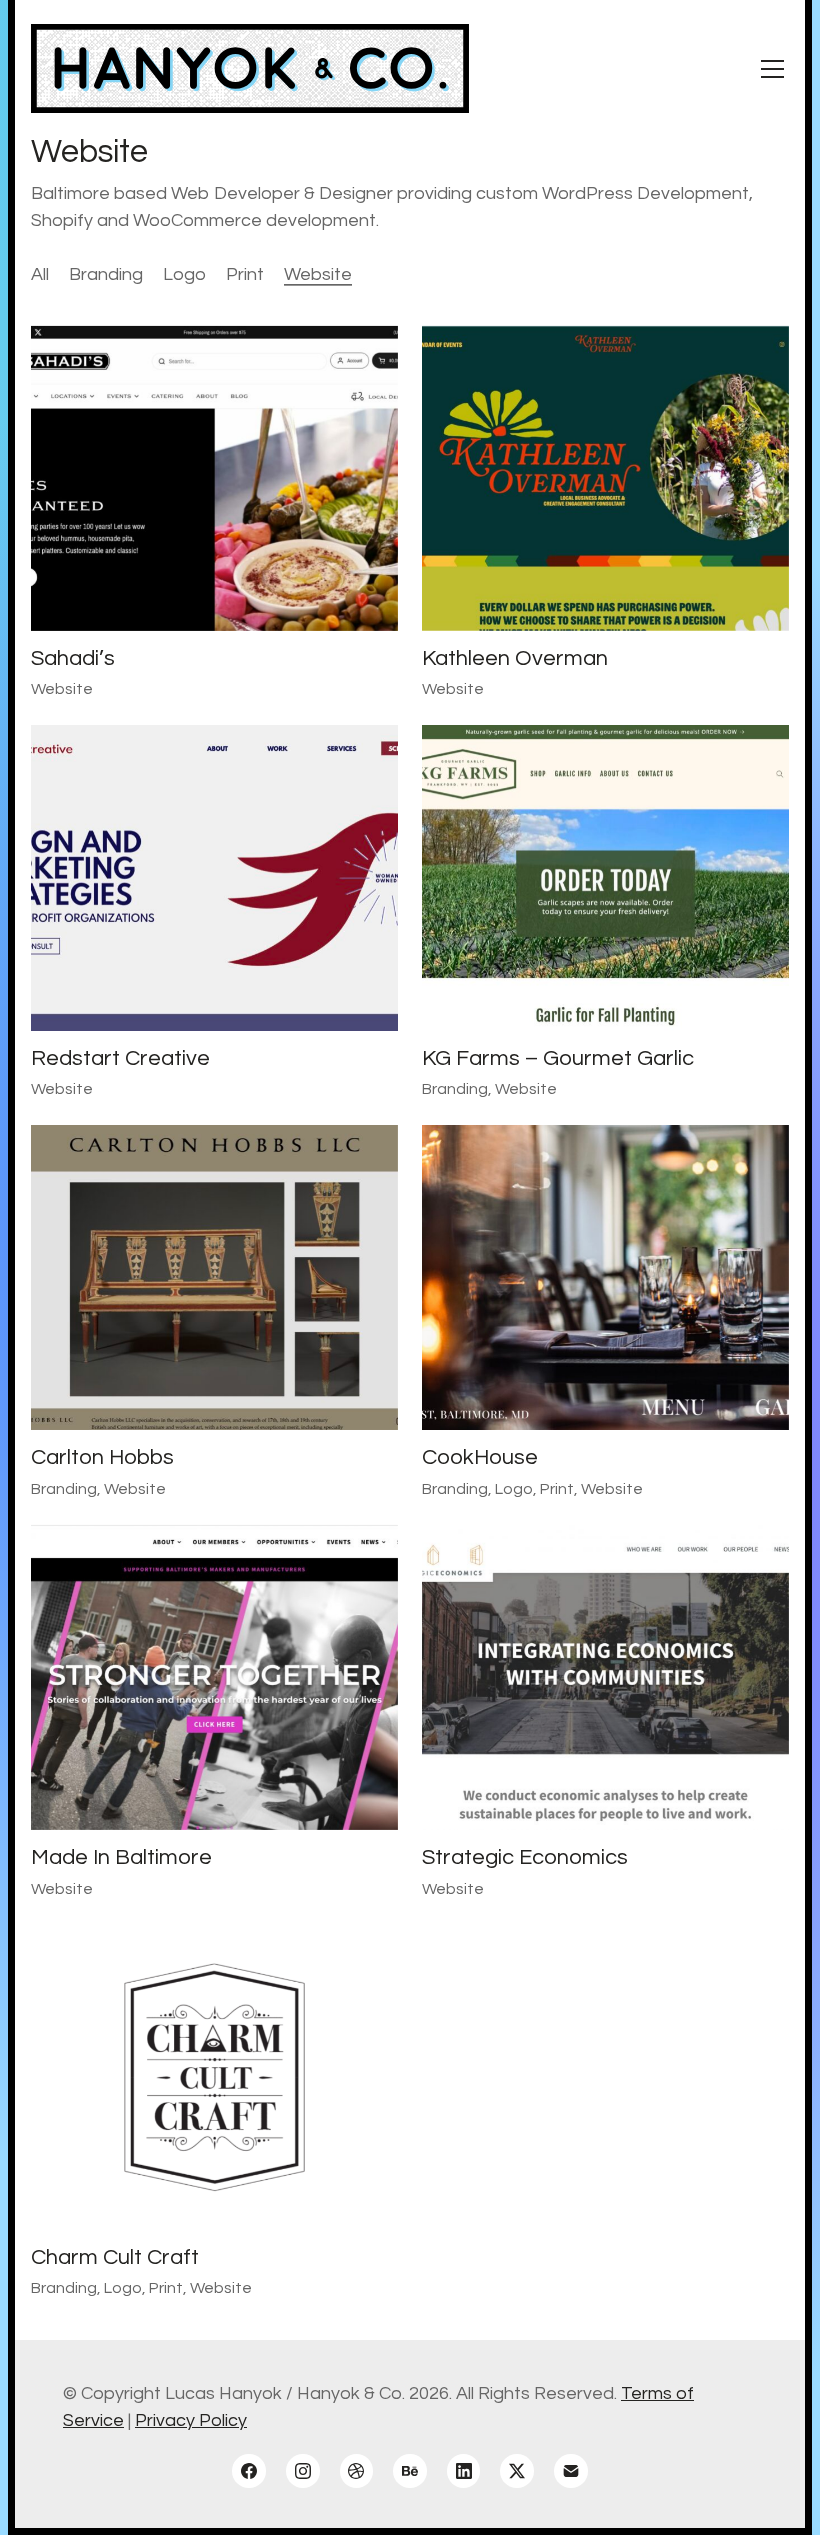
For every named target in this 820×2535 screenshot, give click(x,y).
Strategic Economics (525, 1857)
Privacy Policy (191, 2420)
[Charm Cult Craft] (214, 2077)
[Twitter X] (517, 2471)
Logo (184, 274)
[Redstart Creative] (214, 877)
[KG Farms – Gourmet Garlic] (605, 877)
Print (245, 274)
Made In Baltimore (121, 1857)
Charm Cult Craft (115, 2257)
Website (318, 274)
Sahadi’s (73, 658)
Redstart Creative (120, 1058)
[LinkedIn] (464, 2471)
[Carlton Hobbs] (214, 1277)
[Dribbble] (357, 2471)
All (40, 274)
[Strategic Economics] (605, 1677)
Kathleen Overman (515, 658)
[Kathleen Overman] (605, 478)
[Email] (571, 2471)
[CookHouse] (605, 1277)
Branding (106, 274)
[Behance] (410, 2471)
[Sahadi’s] (214, 478)
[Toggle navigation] (772, 69)
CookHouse (480, 1457)
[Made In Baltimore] (214, 1677)
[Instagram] (303, 2471)
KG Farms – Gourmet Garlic (558, 1058)
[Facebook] (249, 2471)
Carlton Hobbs (102, 1457)
